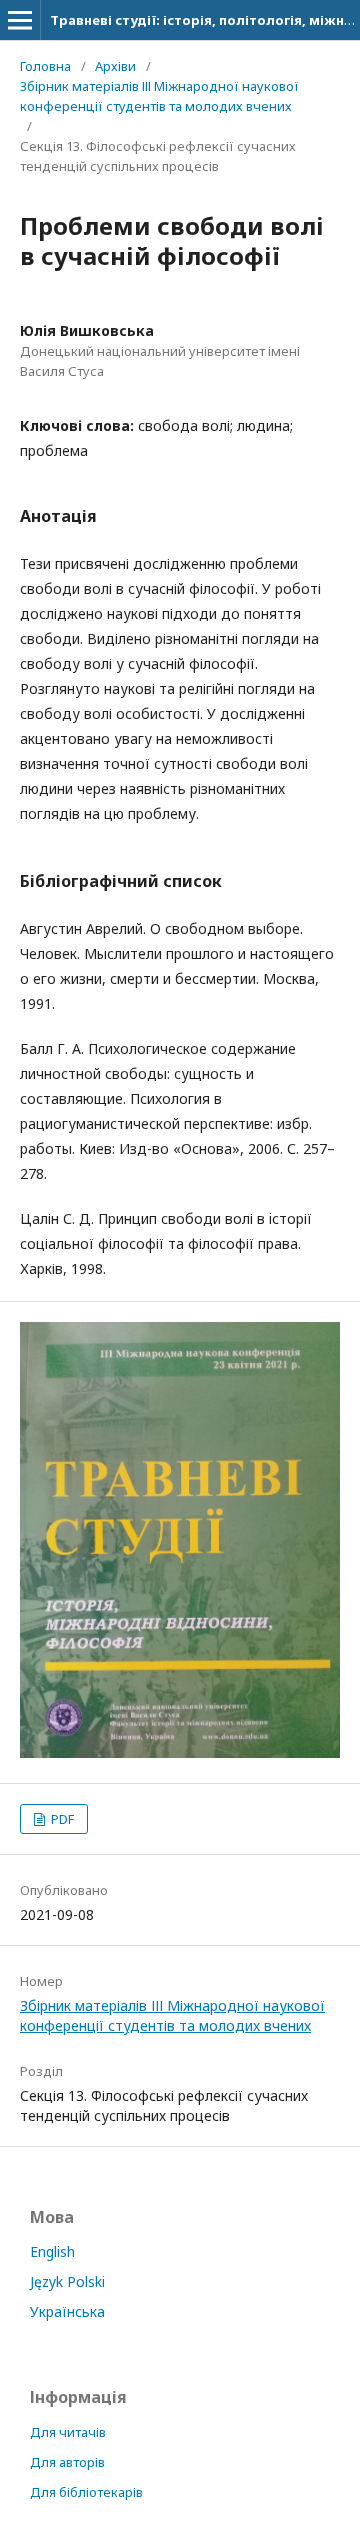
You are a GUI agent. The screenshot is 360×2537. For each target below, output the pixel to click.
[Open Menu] (20, 20)
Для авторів (67, 2462)
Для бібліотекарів (86, 2492)
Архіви (115, 66)
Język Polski (67, 2281)
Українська (67, 2311)
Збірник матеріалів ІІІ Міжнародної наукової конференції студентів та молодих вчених (159, 96)
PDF (61, 1819)
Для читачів (68, 2432)
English (52, 2251)
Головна (45, 66)
